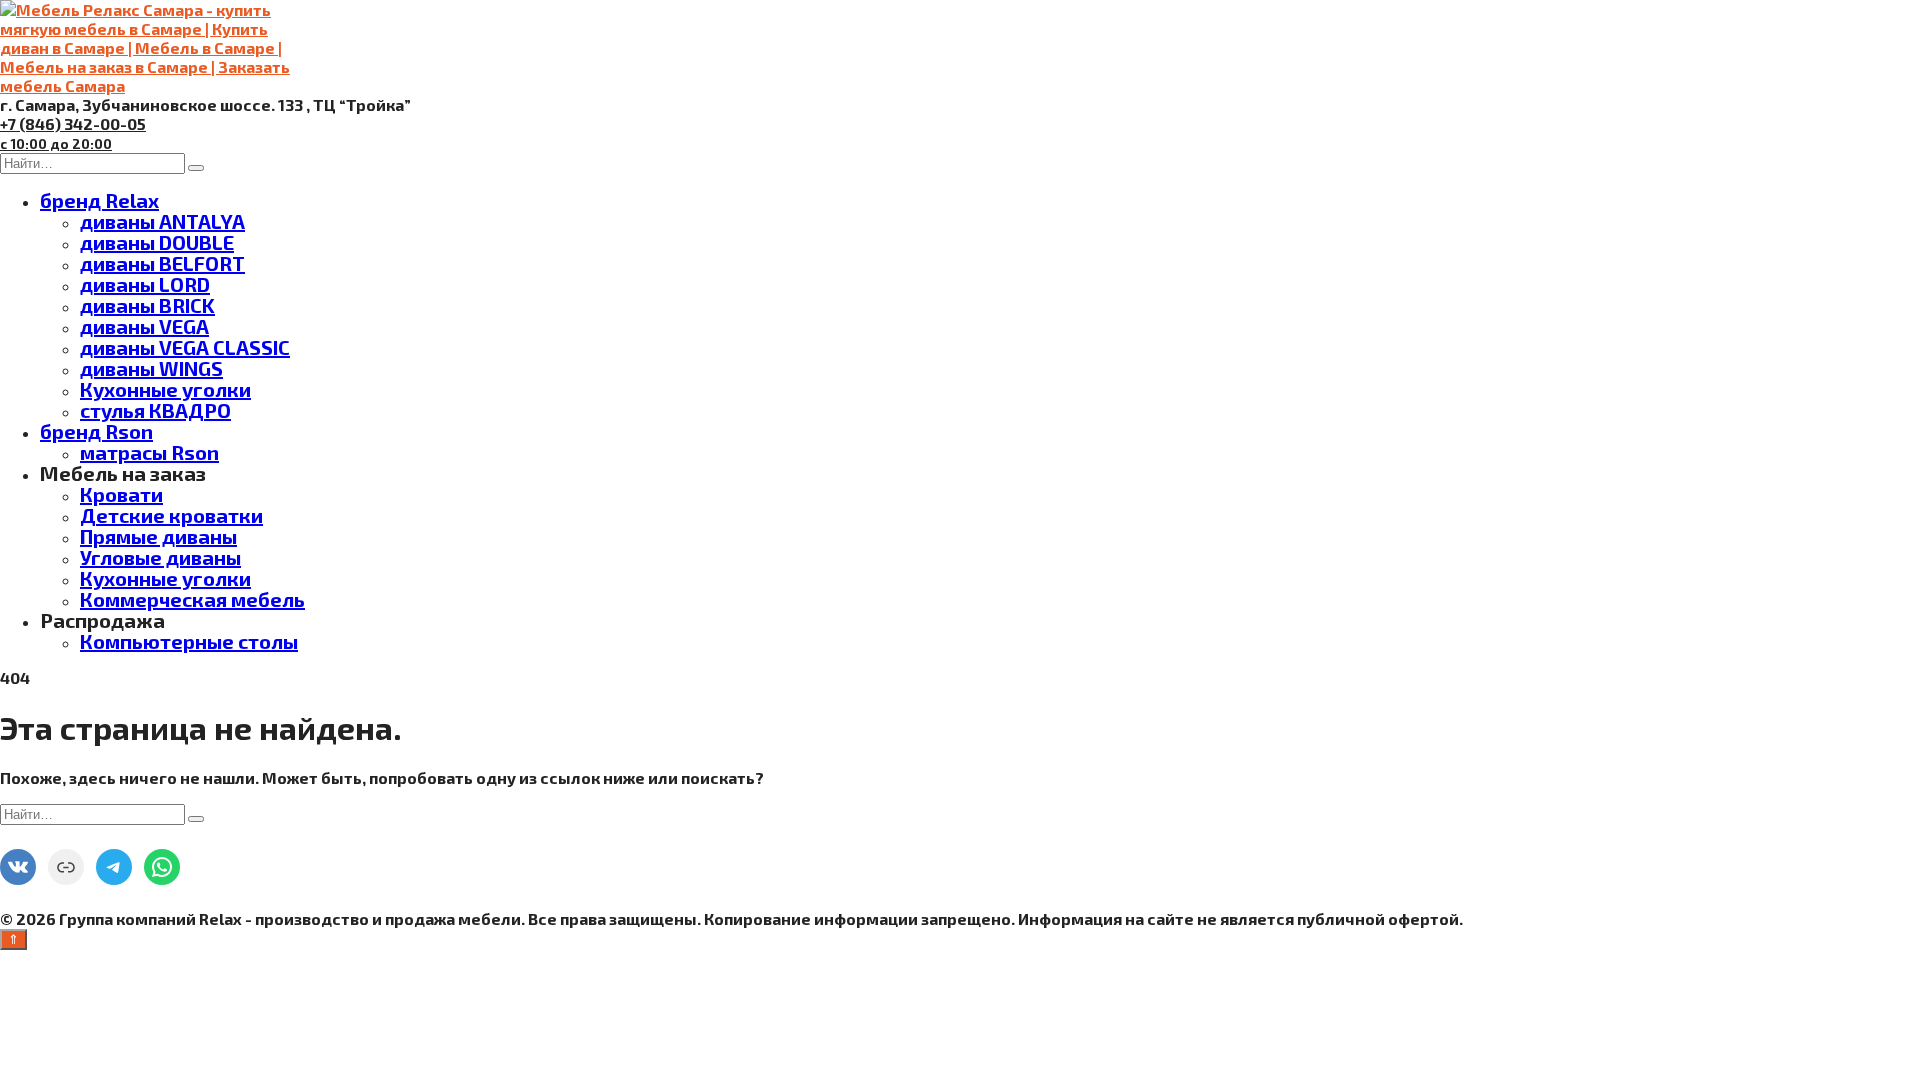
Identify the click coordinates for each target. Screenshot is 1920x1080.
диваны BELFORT (162, 263)
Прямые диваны (158, 536)
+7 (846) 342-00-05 (73, 133)
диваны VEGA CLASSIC (185, 347)
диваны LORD (145, 284)
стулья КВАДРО (155, 410)
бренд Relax (99, 200)
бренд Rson (96, 431)
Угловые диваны (160, 557)
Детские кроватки (171, 515)
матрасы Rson (149, 452)
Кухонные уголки (165, 389)
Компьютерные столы (189, 641)
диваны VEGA (144, 326)
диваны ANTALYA (162, 221)
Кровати (121, 494)
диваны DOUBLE (157, 242)
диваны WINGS (151, 368)
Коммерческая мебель (192, 599)
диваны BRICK (147, 305)
